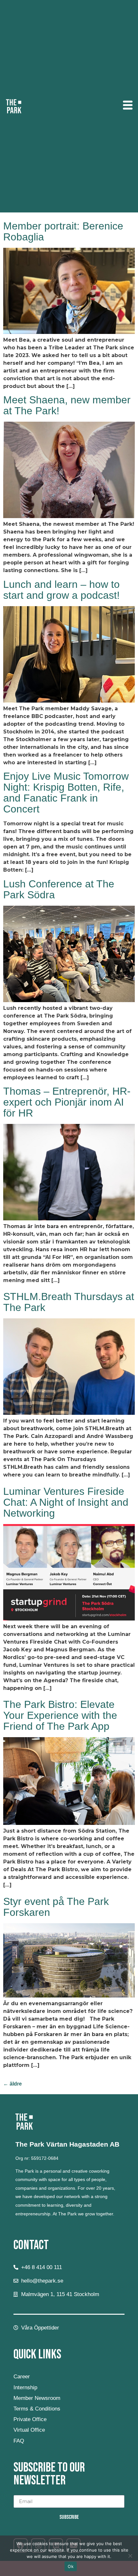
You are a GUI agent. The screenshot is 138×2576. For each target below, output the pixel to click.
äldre (13, 2084)
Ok (71, 2566)
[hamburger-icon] (128, 106)
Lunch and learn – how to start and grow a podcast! (61, 590)
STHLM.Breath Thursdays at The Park (69, 1302)
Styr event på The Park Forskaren (56, 1907)
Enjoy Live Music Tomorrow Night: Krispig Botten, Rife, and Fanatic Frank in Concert (66, 793)
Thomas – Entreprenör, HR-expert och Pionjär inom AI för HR (67, 1102)
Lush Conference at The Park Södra (59, 889)
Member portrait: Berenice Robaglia (63, 231)
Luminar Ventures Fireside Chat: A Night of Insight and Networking (66, 1502)
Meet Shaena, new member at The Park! (67, 405)
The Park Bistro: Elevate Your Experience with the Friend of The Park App (60, 1715)
